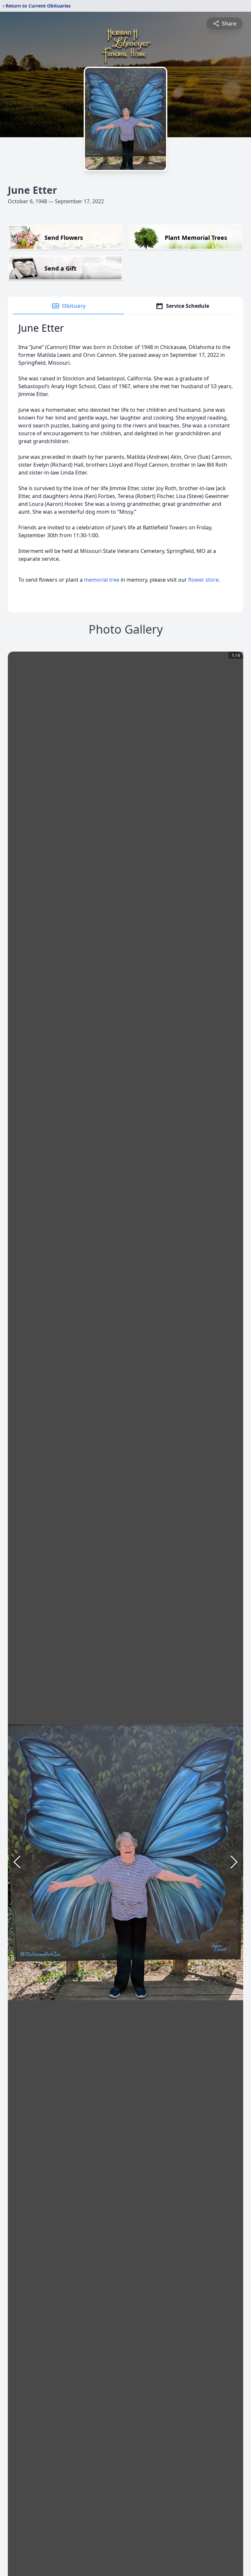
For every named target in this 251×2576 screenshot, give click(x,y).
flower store (203, 580)
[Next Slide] (234, 1862)
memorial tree (102, 580)
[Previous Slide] (17, 1862)
